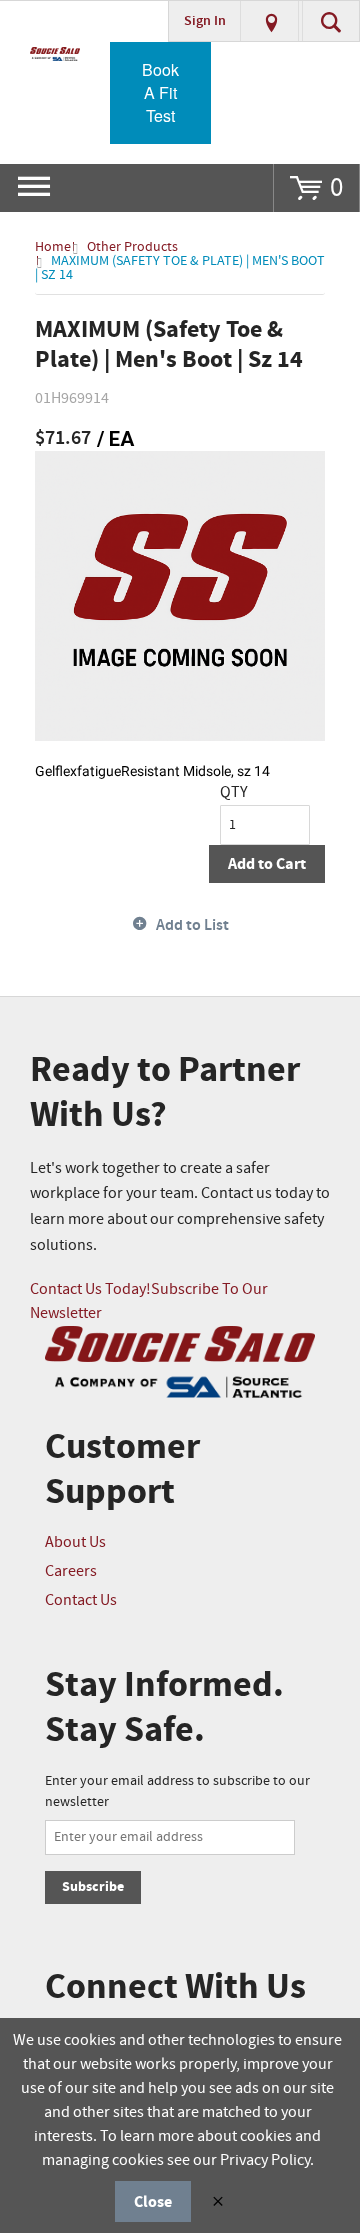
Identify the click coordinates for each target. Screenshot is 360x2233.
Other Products (132, 247)
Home (53, 247)
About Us (75, 1542)
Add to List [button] (192, 925)
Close (153, 2202)
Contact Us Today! (90, 1289)
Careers (71, 1571)
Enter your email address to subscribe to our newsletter (177, 1791)
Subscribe (93, 1886)
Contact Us (81, 1600)
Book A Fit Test (160, 92)
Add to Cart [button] (267, 864)
